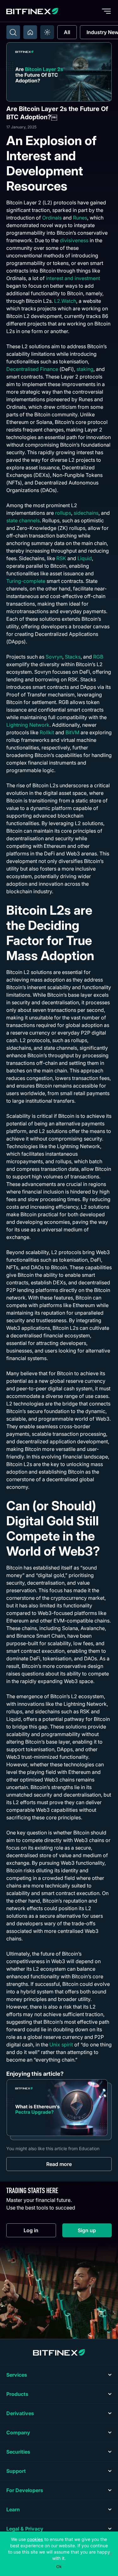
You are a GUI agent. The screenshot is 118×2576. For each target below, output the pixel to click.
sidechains (86, 513)
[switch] (47, 32)
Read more (59, 2164)
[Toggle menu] (106, 11)
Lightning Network (28, 725)
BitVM (72, 732)
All (67, 32)
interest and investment (73, 278)
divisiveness (74, 240)
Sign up (95, 2232)
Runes (80, 218)
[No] (110, 2554)
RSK (61, 558)
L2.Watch (65, 301)
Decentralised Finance (32, 369)
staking (85, 369)
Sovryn (54, 657)
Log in (40, 2232)
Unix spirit (61, 2045)
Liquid (85, 558)
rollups (63, 513)
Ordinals (52, 218)
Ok (59, 2567)
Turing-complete (26, 581)
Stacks (73, 657)
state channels (23, 520)
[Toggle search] (13, 32)
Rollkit (47, 732)
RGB (98, 657)
